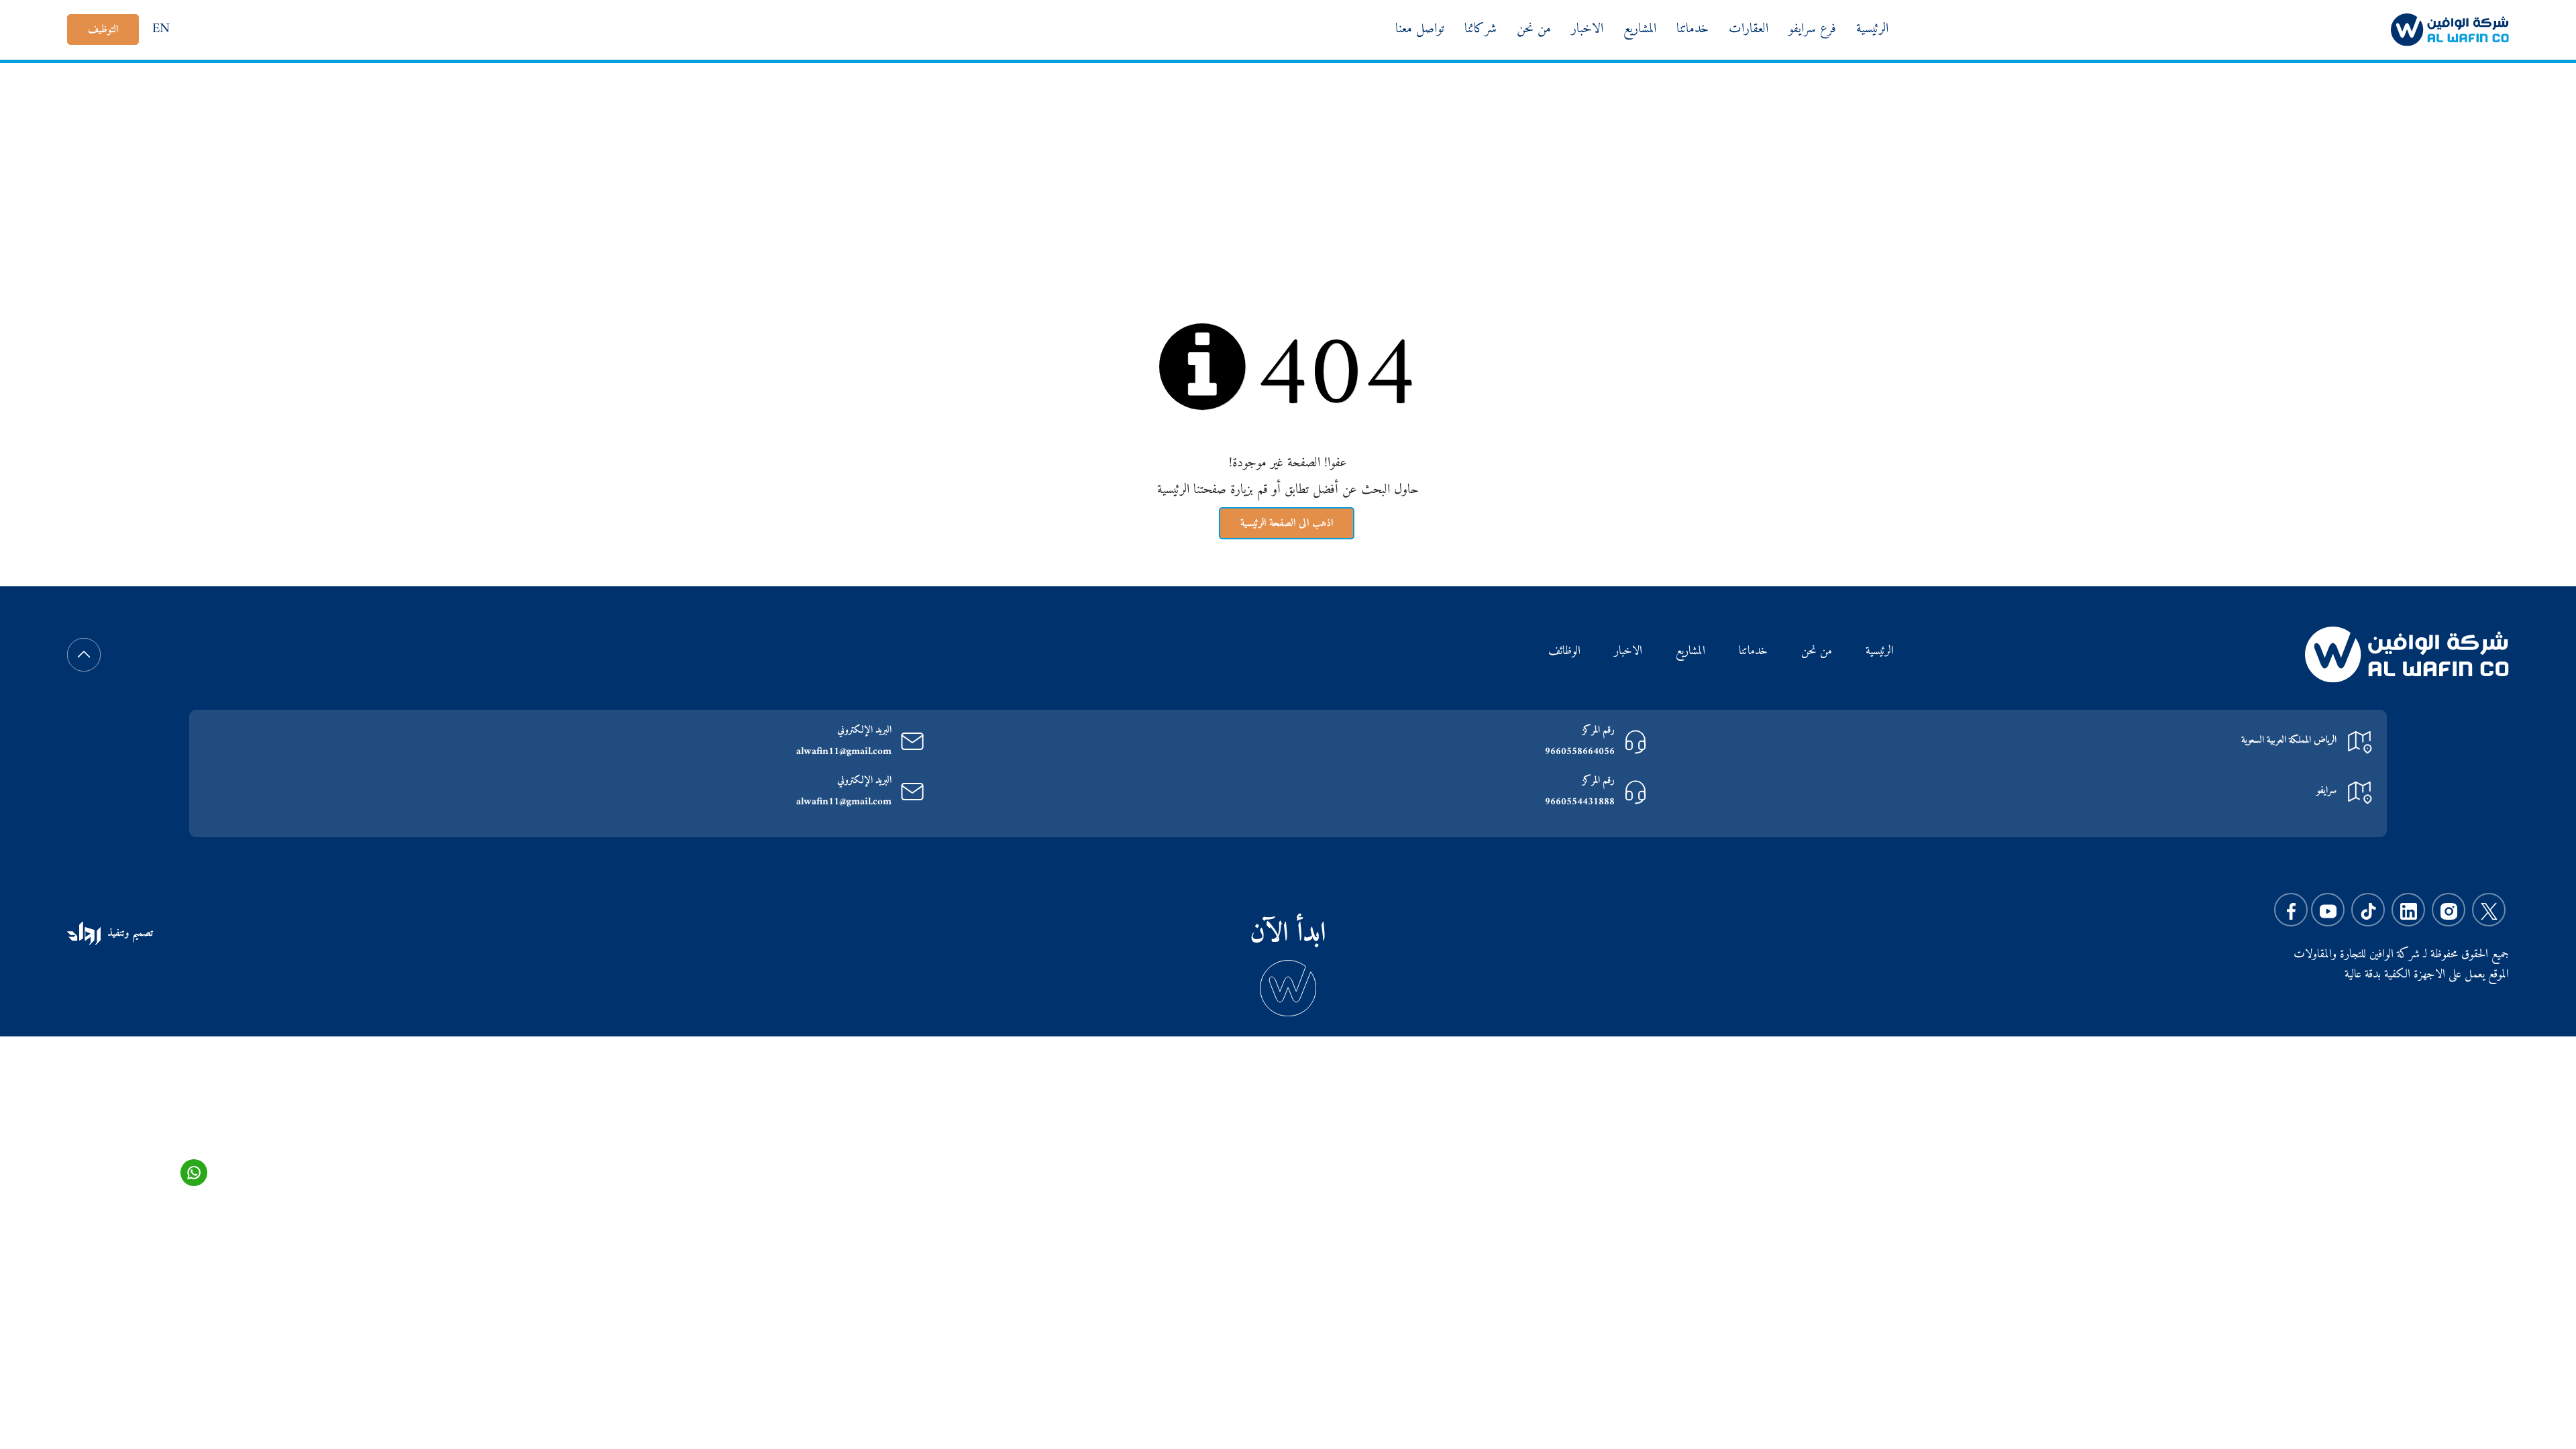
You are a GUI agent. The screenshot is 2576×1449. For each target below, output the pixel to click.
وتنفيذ (118, 933)
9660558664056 (1580, 752)
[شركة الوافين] (2450, 29)
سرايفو (2326, 791)
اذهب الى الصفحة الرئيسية (1287, 523)
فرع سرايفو (1812, 29)
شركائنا (1481, 29)
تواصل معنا (1420, 29)
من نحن (1534, 29)
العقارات (1749, 29)
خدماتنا (1693, 29)
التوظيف (103, 30)
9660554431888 (1580, 803)
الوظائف (1564, 652)
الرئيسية (1872, 29)
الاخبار (1587, 29)
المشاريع (1640, 29)
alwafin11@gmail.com (844, 752)
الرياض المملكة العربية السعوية (2289, 740)
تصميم (141, 933)
